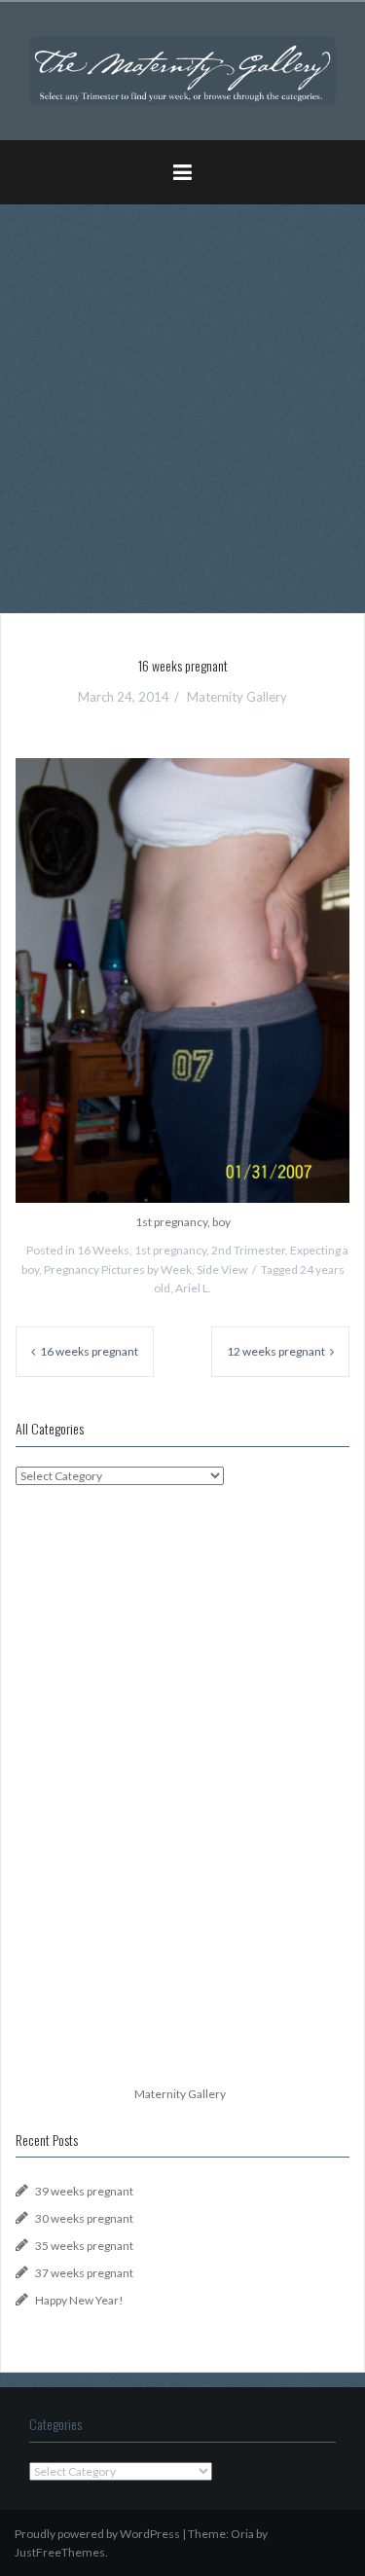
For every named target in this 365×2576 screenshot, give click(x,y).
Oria (242, 2534)
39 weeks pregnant (84, 2191)
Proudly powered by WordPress (97, 2534)
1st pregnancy (170, 1250)
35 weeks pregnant (84, 2246)
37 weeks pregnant (84, 2273)
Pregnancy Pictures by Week (118, 1270)
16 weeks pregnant (89, 1351)
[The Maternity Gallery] (182, 70)
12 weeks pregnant (276, 1351)
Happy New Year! (79, 2300)
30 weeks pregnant (84, 2218)
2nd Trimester (248, 1250)
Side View (222, 1270)
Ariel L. (193, 1288)
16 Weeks (103, 1250)
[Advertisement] (182, 401)
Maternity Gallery (237, 697)
